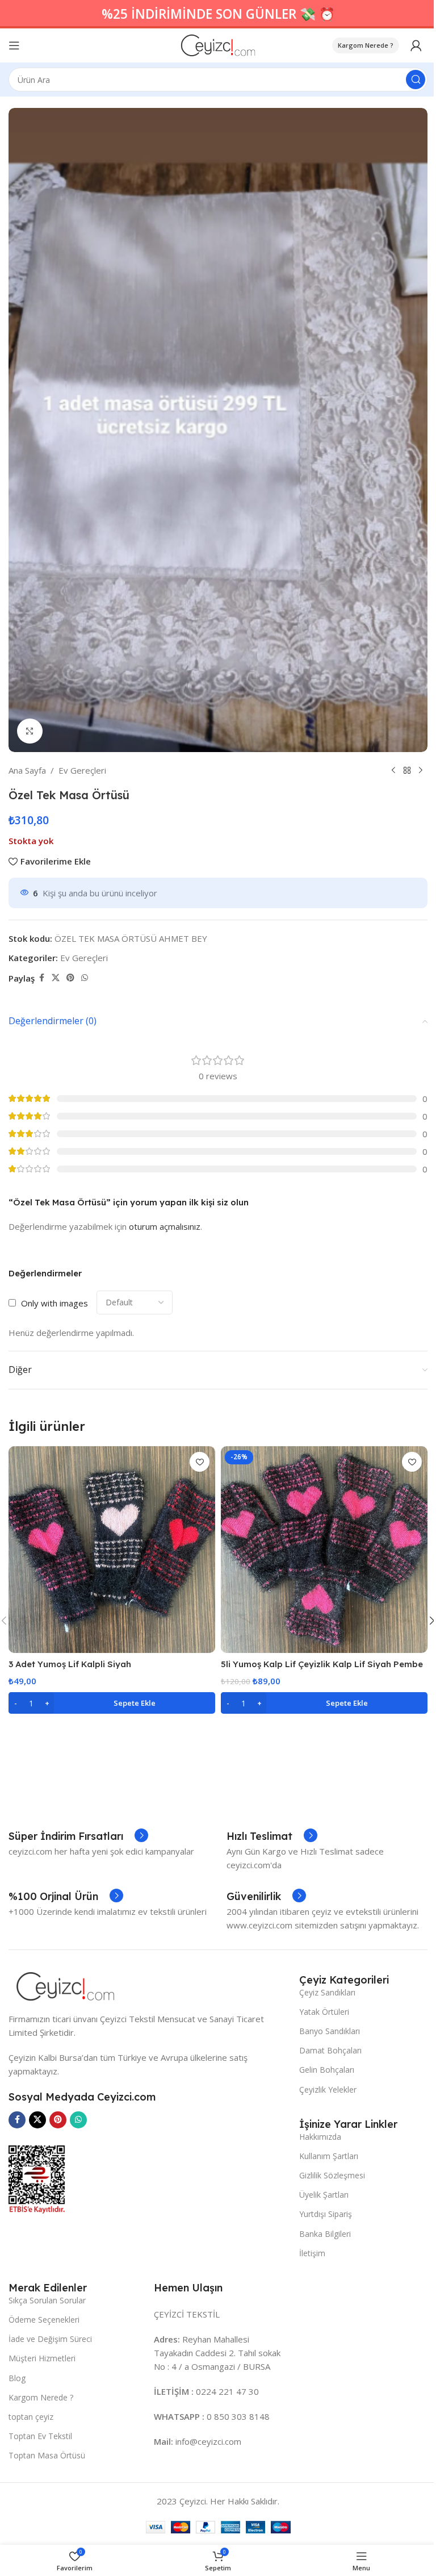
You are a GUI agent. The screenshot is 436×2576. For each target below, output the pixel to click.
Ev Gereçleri (82, 770)
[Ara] (416, 80)
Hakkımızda (320, 2137)
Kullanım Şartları (329, 2156)
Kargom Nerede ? (366, 45)
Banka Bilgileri (325, 2234)
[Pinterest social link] (70, 978)
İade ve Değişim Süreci (50, 2339)
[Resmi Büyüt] (30, 731)
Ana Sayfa (27, 770)
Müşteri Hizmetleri (42, 2358)
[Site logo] (218, 44)
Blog (17, 2378)
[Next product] (421, 770)
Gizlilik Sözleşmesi (332, 2175)
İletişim (312, 2253)
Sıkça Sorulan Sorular (47, 2300)
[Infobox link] (78, 1836)
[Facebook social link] (41, 978)
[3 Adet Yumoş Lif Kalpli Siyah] (112, 1550)
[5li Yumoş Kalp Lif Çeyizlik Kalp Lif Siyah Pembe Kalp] (324, 1550)
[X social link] (56, 978)
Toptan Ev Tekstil (40, 2436)
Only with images (54, 1303)
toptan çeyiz (31, 2417)
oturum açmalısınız (165, 1226)
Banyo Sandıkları (330, 2031)
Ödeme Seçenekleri (44, 2320)
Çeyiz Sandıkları (327, 1992)
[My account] (416, 45)
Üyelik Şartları (324, 2195)
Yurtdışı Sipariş (326, 2214)
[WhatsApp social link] (85, 978)
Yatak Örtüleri (324, 2012)
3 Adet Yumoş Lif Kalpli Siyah (70, 1664)
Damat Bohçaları (330, 2050)
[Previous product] (393, 770)
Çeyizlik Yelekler (328, 2089)
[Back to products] (407, 770)
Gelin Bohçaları (327, 2070)
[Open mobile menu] (14, 45)
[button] (112, 1703)
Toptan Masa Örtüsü (47, 2455)
